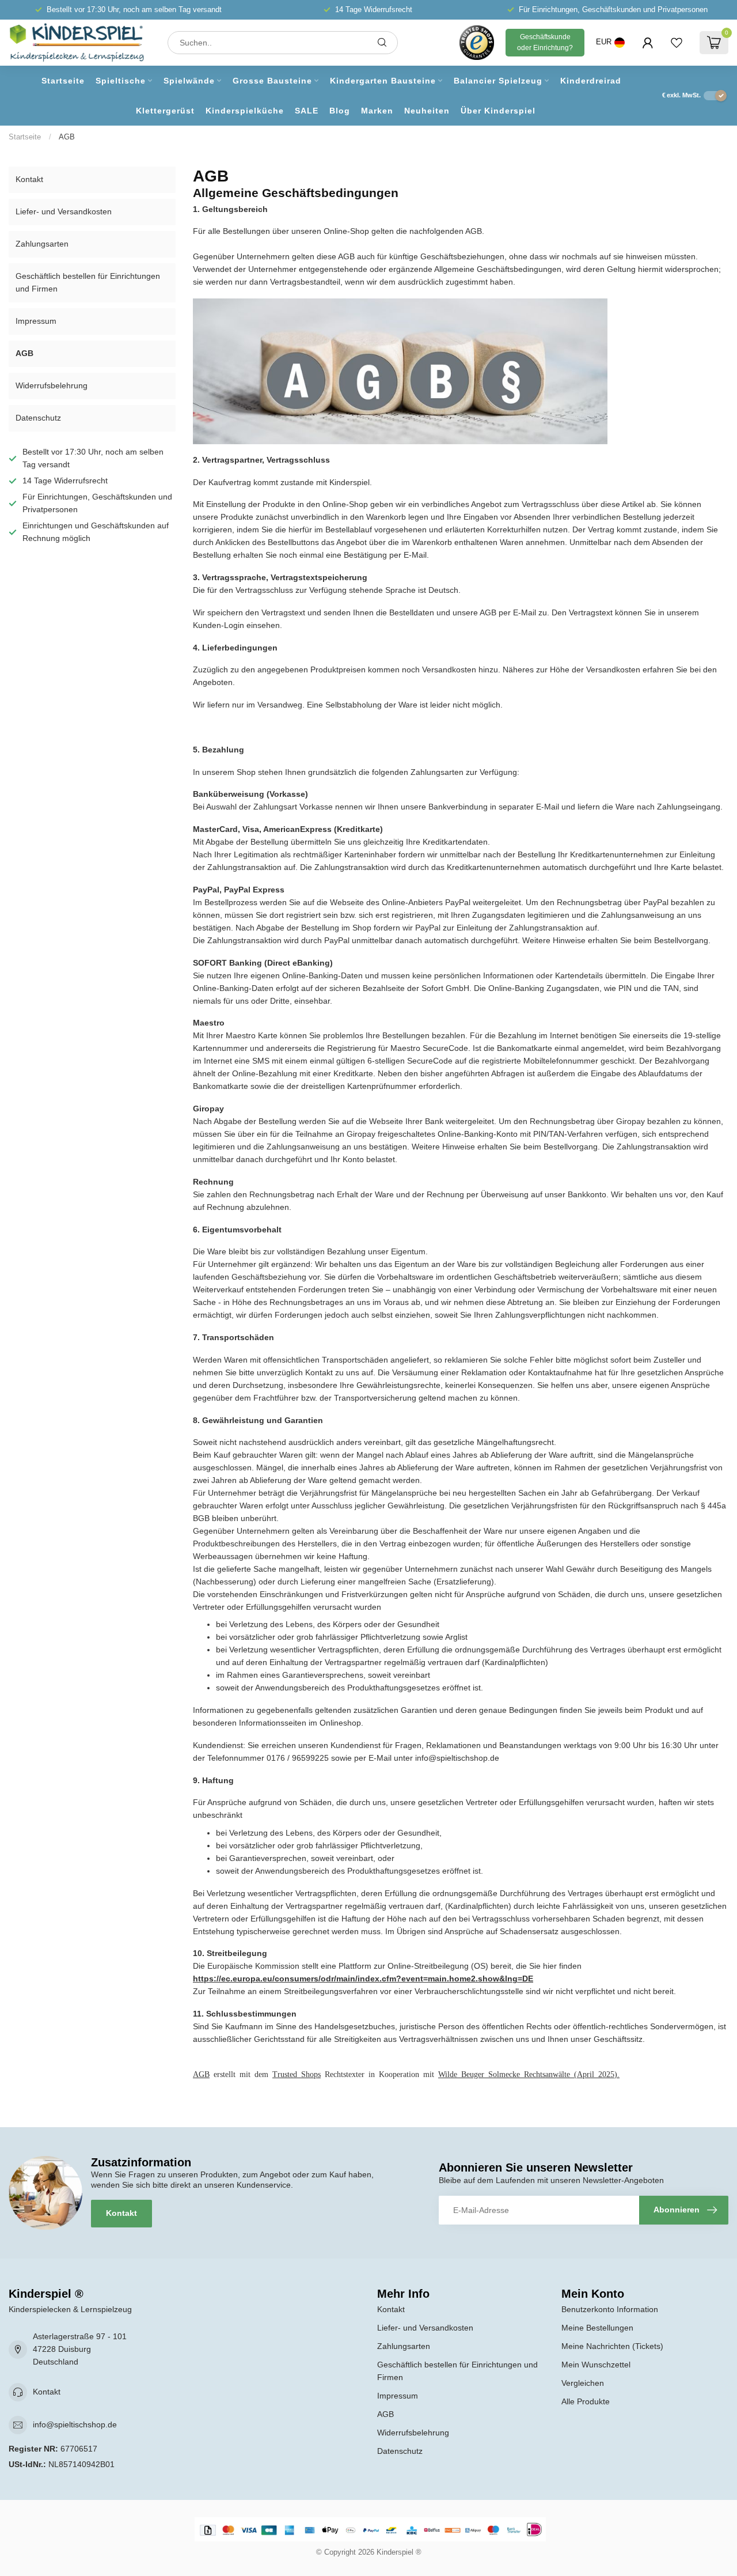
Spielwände (189, 81)
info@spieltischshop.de (75, 2424)
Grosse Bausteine (272, 81)
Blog (340, 111)
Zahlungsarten (42, 244)
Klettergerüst (165, 111)
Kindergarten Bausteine (383, 81)
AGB (67, 137)
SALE (307, 111)
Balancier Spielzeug (498, 81)
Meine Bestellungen (597, 2328)
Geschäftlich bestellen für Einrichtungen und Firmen (88, 282)
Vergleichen (583, 2383)
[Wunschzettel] (677, 43)
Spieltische (121, 81)
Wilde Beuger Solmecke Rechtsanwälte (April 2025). (529, 2074)
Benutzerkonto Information (610, 2309)
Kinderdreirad (591, 81)
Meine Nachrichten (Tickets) (612, 2346)
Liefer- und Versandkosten (64, 211)
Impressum (36, 321)
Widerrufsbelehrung (52, 385)
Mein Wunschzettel (596, 2365)
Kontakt (29, 179)
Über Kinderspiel (498, 111)
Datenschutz (38, 418)
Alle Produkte (586, 2401)
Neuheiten (427, 111)
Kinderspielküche (245, 111)
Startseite (63, 81)
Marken (377, 111)
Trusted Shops (297, 2074)
